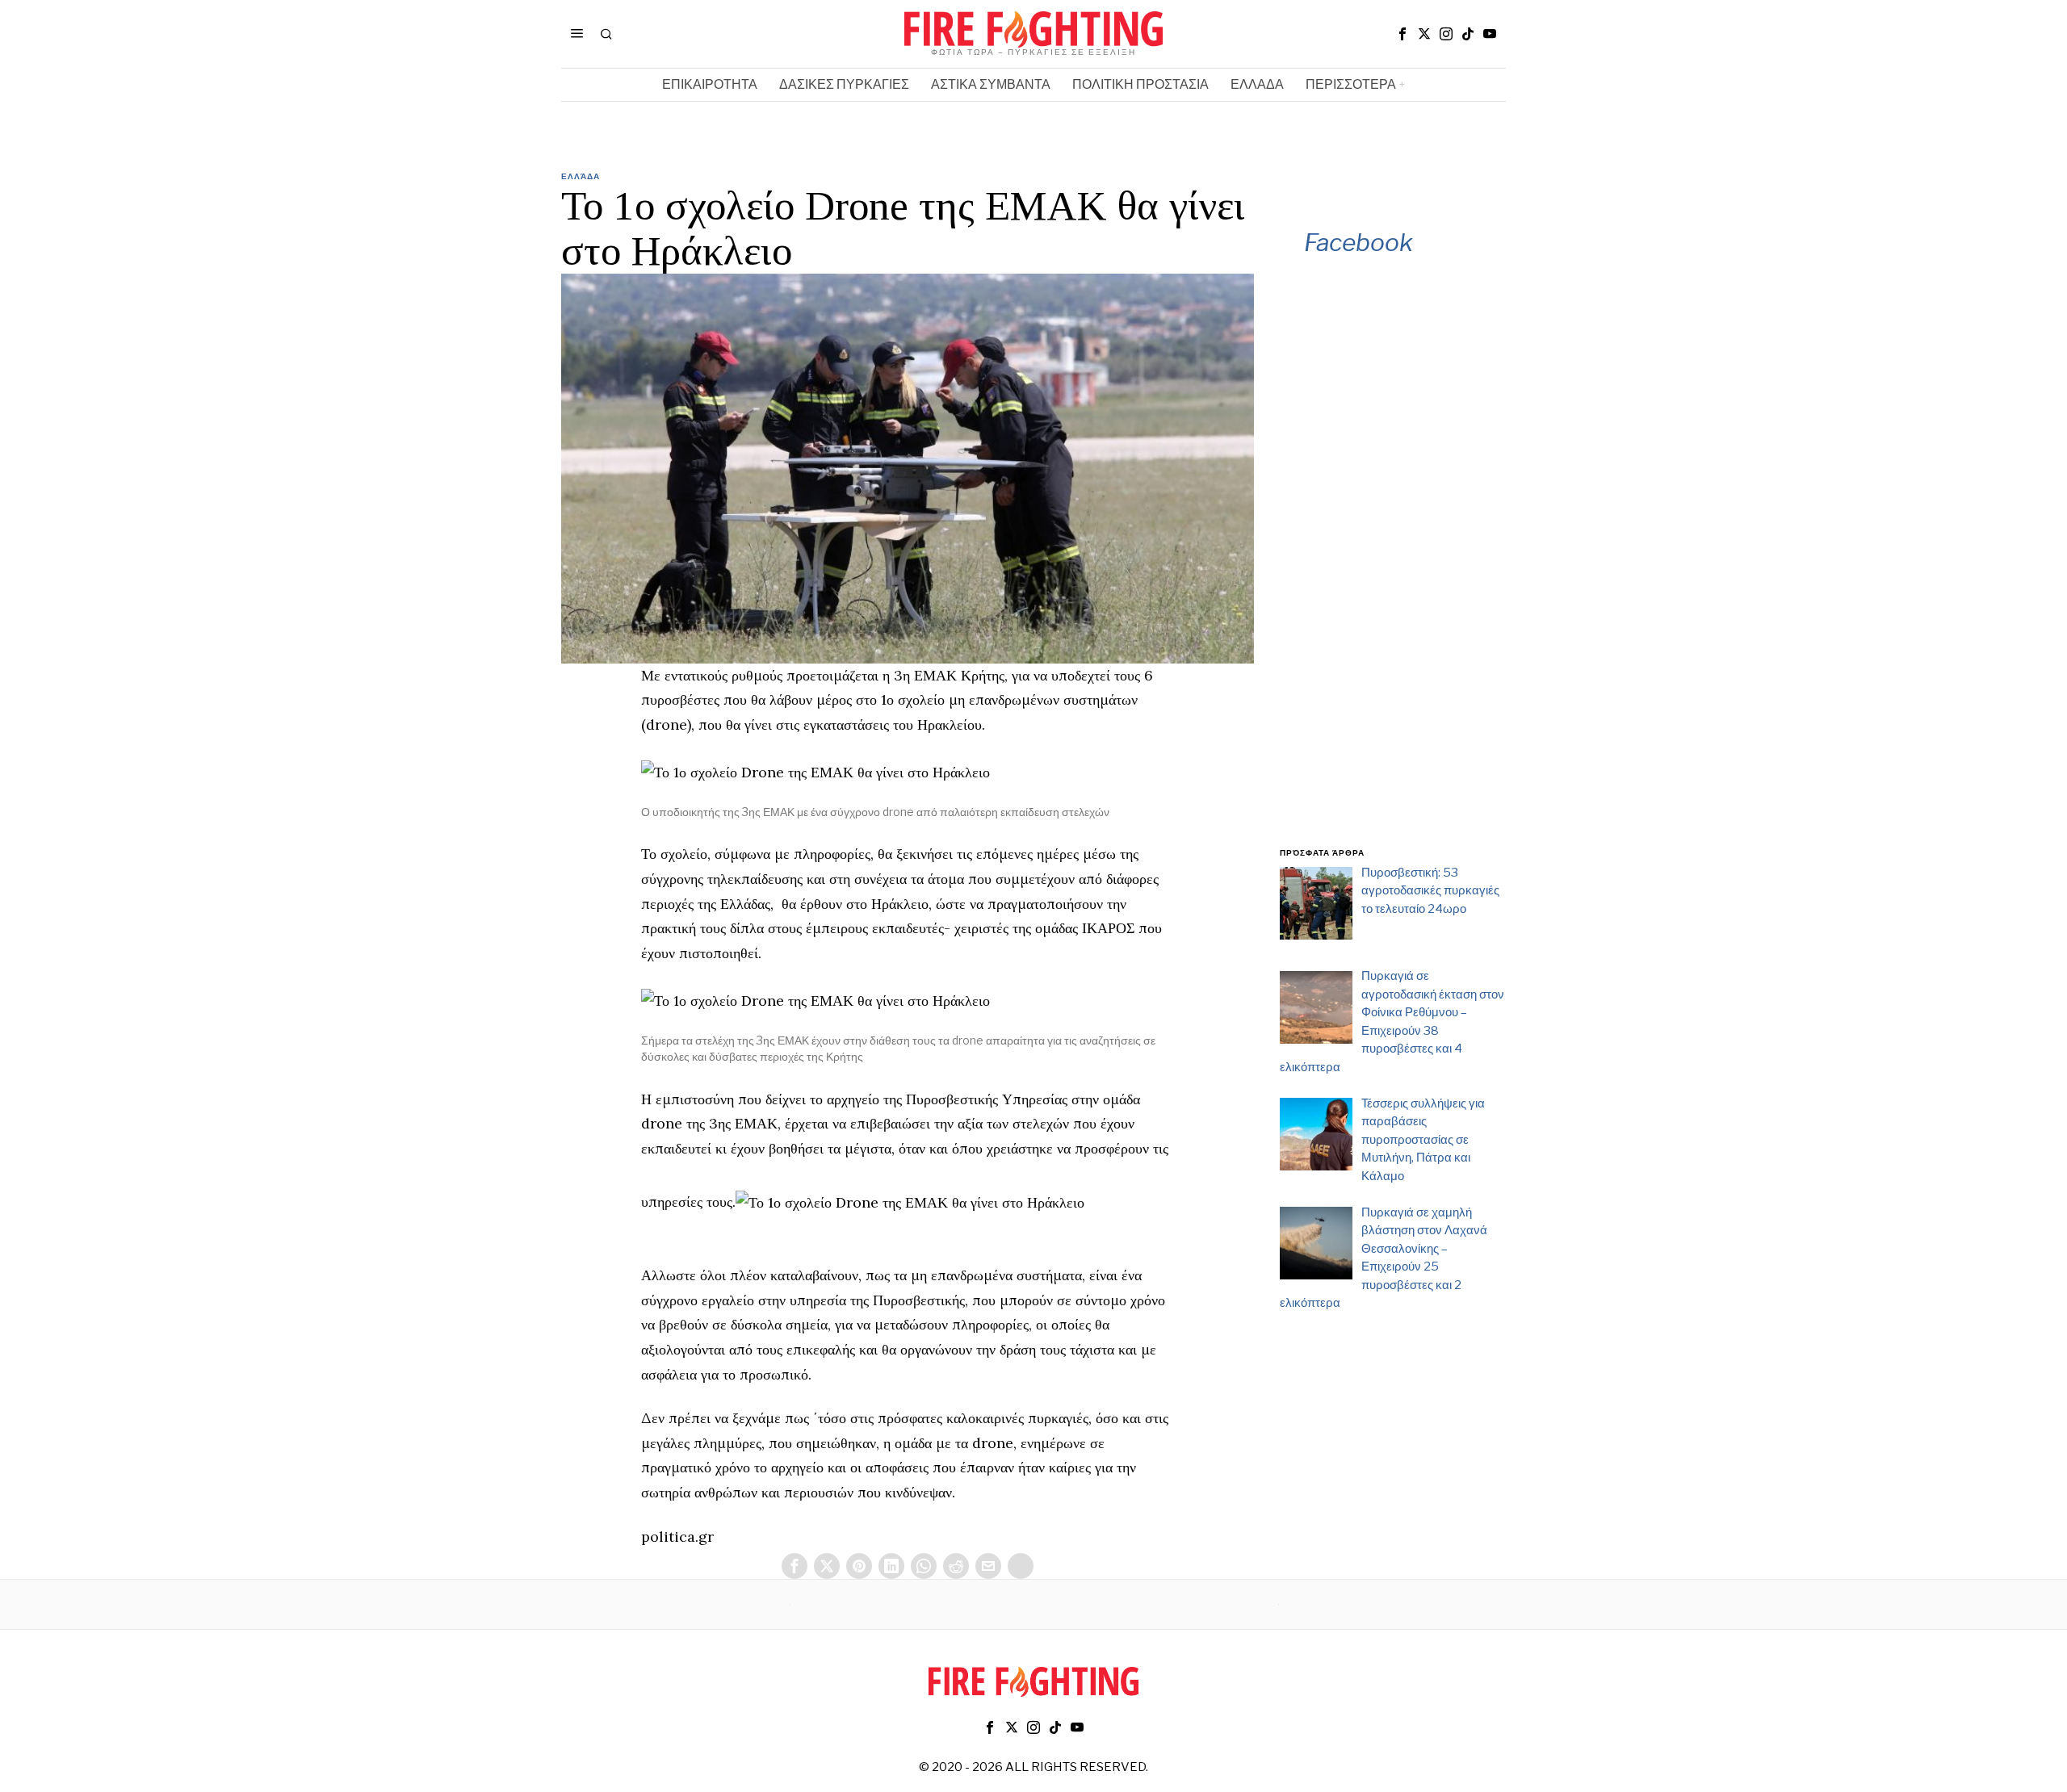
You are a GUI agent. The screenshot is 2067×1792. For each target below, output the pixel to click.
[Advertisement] (1393, 574)
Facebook (1358, 242)
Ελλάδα (581, 176)
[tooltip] (1402, 34)
